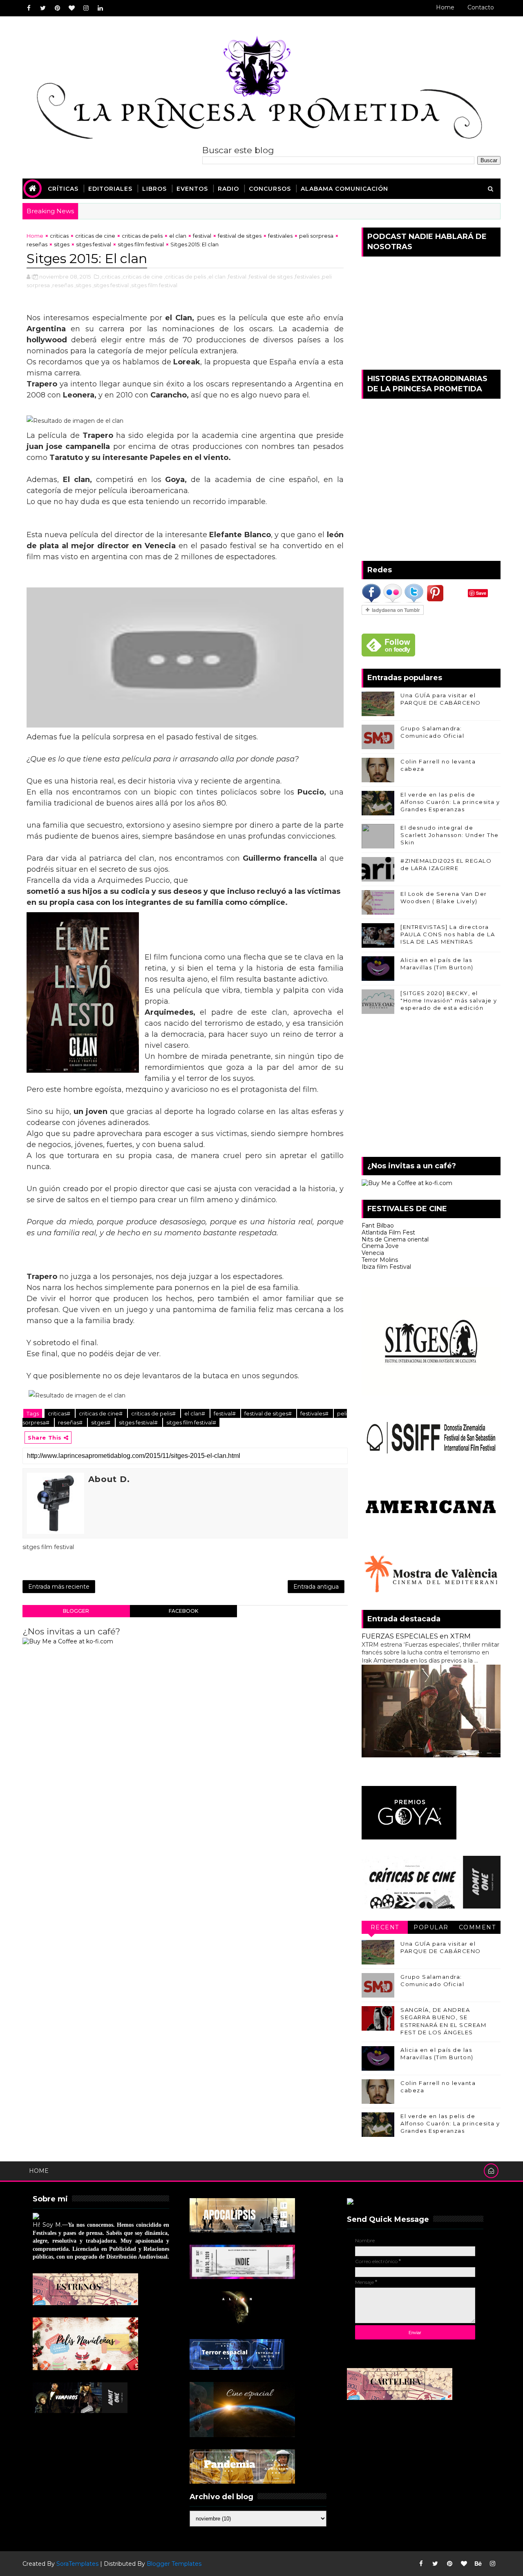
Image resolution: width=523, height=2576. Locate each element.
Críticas (63, 189)
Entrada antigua (316, 1587)
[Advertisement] (431, 1087)
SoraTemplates (77, 2564)
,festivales (307, 277)
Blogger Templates (174, 2564)
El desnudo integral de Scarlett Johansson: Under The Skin (450, 835)
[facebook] (29, 8)
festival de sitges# (269, 1413)
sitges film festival (141, 244)
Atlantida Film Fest (388, 1232)
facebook (183, 1611)
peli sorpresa (316, 236)
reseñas (37, 244)
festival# (225, 1413)
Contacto (481, 7)
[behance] (478, 2564)
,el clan (216, 277)
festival (202, 236)
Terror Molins (380, 1260)
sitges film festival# (191, 1422)
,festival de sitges (270, 277)
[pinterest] (57, 8)
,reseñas (62, 285)
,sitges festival (111, 285)
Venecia (373, 1253)
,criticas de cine (142, 277)
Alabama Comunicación (344, 189)
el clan (178, 236)
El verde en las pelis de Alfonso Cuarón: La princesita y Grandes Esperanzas (450, 802)
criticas (59, 236)
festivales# (315, 1413)
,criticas (110, 277)
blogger (76, 1611)
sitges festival (94, 244)
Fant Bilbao (378, 1225)
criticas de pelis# (154, 1413)
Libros (154, 189)
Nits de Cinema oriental (395, 1239)
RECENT (385, 1927)
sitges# (101, 1422)
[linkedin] (100, 8)
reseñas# (71, 1422)
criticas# (60, 1413)
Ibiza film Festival (386, 1267)
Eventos (192, 189)
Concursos (270, 189)
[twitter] (43, 8)
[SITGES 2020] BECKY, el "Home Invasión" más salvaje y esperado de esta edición (449, 1000)
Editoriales (110, 189)
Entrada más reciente (59, 1587)
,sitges (83, 285)
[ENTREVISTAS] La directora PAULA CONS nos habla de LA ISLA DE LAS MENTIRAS (448, 934)
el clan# (195, 1413)
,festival (237, 277)
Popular (431, 1927)
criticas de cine (95, 236)
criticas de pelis (142, 236)
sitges (62, 244)
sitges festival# (139, 1422)
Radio (228, 189)
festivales (280, 236)
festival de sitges (240, 236)
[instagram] (86, 8)
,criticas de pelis (185, 277)
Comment (477, 1927)
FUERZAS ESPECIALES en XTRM (416, 1636)
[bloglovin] (72, 8)
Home (445, 7)
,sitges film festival (154, 285)
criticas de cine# (101, 1413)
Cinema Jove (380, 1246)
